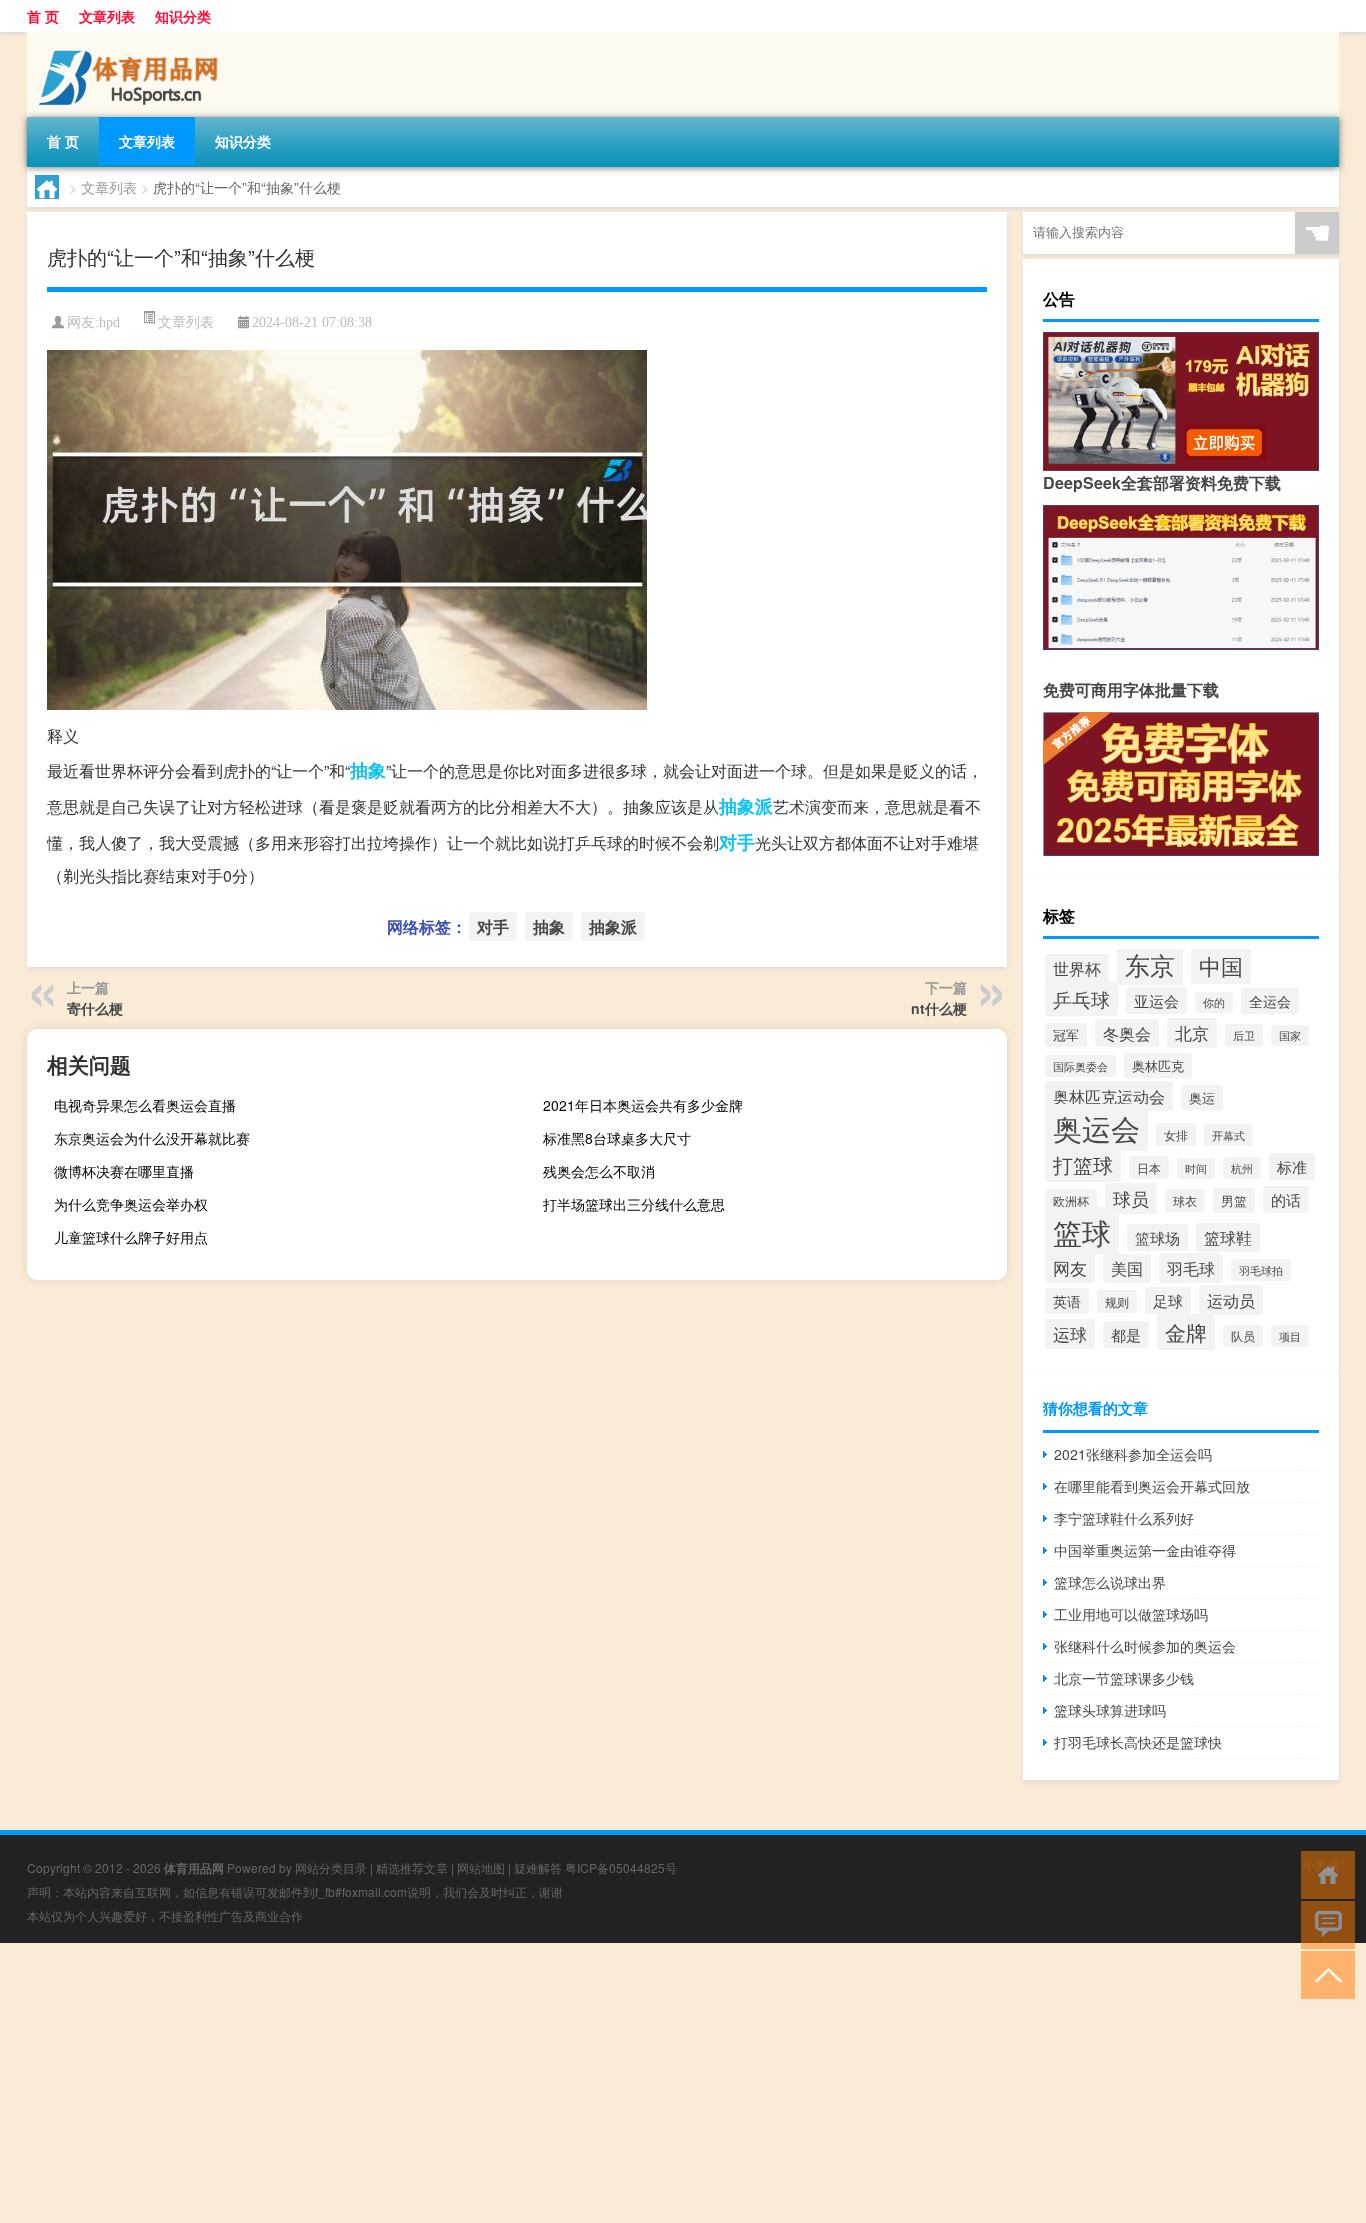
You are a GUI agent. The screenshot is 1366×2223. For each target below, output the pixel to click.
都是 (1126, 1334)
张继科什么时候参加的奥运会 (1145, 1646)
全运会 (1270, 1001)
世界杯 (1077, 968)
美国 (1127, 1268)
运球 (1070, 1334)
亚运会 (1156, 1000)
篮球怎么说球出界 (1110, 1582)
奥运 (1202, 1097)
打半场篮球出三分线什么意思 (634, 1204)
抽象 (368, 770)
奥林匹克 (1158, 1065)
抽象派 (746, 806)
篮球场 (1157, 1237)
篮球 (1082, 1231)
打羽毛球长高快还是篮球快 (1138, 1742)
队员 (1243, 1336)
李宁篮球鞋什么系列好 (1124, 1518)
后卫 (1244, 1035)
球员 (1131, 1198)
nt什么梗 (939, 1008)
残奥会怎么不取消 (599, 1171)
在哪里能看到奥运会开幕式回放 (1152, 1486)
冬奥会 (1127, 1033)
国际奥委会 (1080, 1066)
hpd (109, 322)
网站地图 (481, 1867)
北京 (1192, 1033)
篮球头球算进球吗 (1110, 1710)
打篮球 (1083, 1164)
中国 (1221, 965)
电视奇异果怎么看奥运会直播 (145, 1105)
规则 (1117, 1301)
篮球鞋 (1228, 1237)
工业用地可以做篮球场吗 (1131, 1614)
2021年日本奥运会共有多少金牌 (643, 1105)
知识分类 (183, 16)
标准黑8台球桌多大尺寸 (617, 1138)
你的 (1214, 1002)
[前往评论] (1323, 1923)
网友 (1070, 1268)
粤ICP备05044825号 (621, 1867)
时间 (1196, 1168)
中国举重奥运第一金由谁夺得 (1145, 1550)
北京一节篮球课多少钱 (1124, 1678)
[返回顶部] (1323, 1973)
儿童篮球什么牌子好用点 (131, 1237)
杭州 (1242, 1168)
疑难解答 (538, 1867)
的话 (1286, 1199)
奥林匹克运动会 (1109, 1096)
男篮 (1234, 1200)
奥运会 (1096, 1127)
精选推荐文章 (412, 1867)
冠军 (1066, 1035)
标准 (1292, 1166)
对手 (737, 842)
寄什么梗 (95, 1008)
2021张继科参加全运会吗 (1133, 1454)
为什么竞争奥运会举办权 (131, 1204)
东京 (1150, 964)
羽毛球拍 (1261, 1270)
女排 (1176, 1134)
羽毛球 (1191, 1268)
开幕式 (1228, 1135)
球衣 (1185, 1200)
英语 (1067, 1301)
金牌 (1186, 1332)
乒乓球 (1081, 999)
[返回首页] (1323, 1873)
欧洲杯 (1071, 1200)
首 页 (43, 16)
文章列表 (107, 16)
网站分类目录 (331, 1867)
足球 (1168, 1300)
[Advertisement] (600, 2083)
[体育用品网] (132, 39)
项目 (1290, 1336)
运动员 (1231, 1300)
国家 (1290, 1035)
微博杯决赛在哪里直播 (124, 1171)
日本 (1149, 1167)
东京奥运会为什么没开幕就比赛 (152, 1138)
